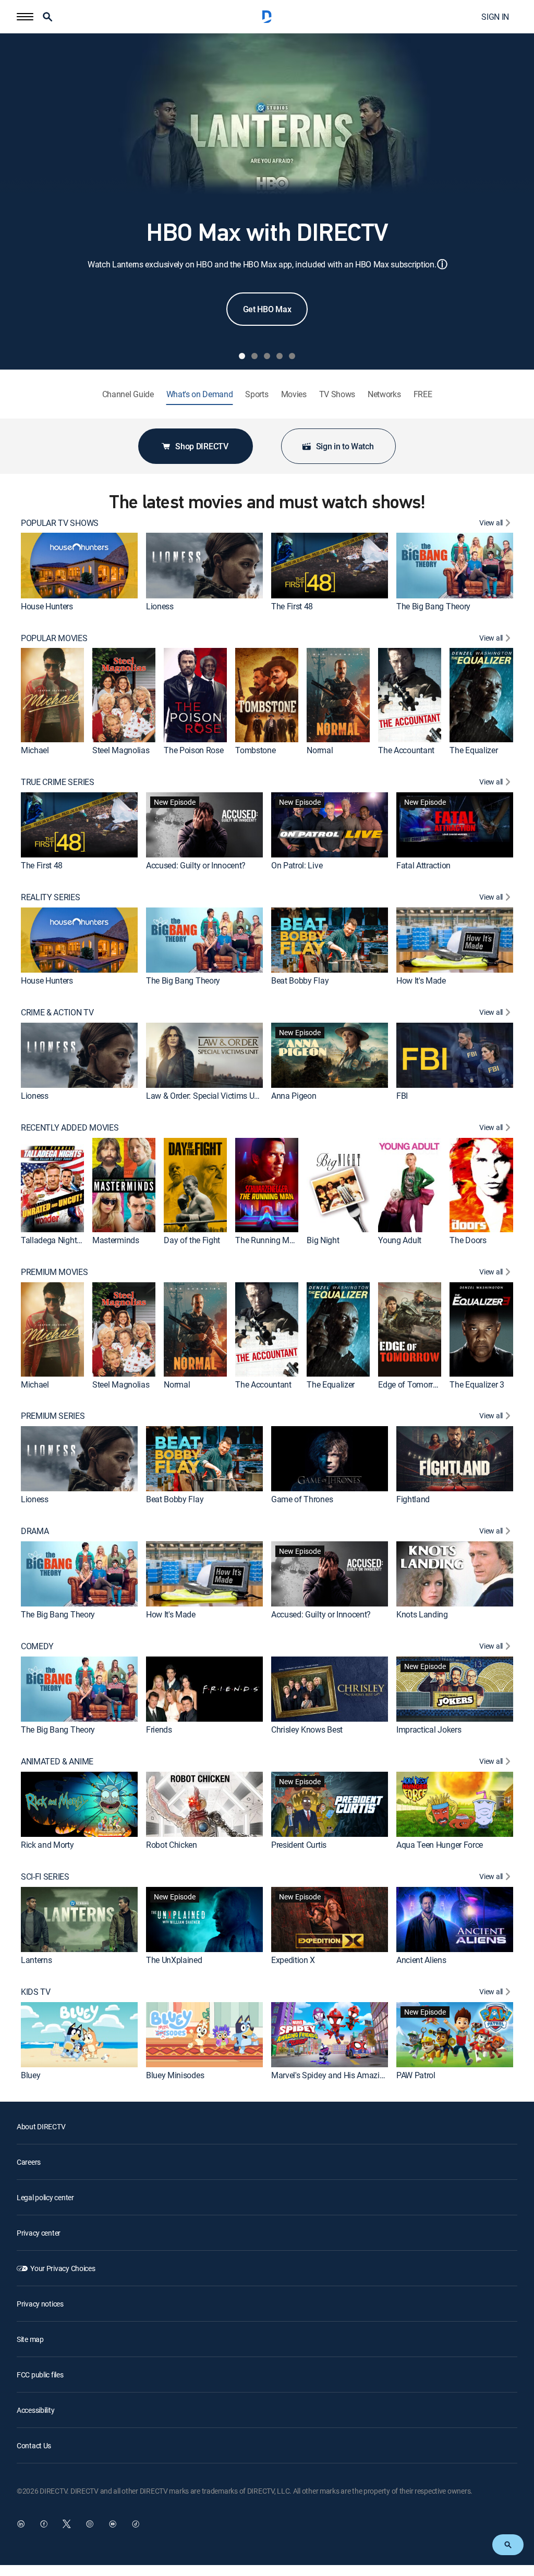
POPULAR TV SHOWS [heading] (60, 523)
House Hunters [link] (47, 606)
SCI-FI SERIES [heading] (45, 1877)
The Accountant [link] (406, 750)
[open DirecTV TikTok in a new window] (136, 2524)
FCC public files (40, 2375)
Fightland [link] (413, 1499)
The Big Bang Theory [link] (433, 606)
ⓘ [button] (442, 264)
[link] (79, 565)
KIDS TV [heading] (36, 1992)
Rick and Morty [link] (47, 1845)
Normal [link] (320, 750)
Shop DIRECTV (202, 446)
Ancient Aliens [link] (421, 1960)
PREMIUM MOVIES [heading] (54, 1272)
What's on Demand (200, 394)
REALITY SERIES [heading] (51, 897)
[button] (25, 17)
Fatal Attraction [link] (423, 865)
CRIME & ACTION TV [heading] (57, 1013)
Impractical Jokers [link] (429, 1729)
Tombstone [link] (255, 750)
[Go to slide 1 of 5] (242, 356)
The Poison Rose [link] (193, 750)
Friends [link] (159, 1729)
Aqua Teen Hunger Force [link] (440, 1845)
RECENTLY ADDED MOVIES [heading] (70, 1128)
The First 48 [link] (292, 606)
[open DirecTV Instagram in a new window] (90, 2524)
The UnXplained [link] (174, 1960)
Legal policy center (45, 2197)
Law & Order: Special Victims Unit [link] (204, 1096)
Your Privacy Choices (63, 2268)
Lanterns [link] (36, 1960)
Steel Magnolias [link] (121, 750)
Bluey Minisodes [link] (175, 2075)
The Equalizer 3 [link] (477, 1384)
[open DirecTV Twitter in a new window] (67, 2524)
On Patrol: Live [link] (297, 865)
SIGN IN (495, 17)
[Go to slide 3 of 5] (267, 356)
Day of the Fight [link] (192, 1240)
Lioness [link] (160, 606)
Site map (30, 2339)
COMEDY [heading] (37, 1646)
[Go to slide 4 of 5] (280, 356)
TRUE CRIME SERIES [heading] (58, 782)
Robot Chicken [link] (172, 1845)
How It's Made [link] (421, 980)
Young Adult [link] (399, 1240)
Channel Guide (128, 394)
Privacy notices (40, 2304)
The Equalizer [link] (474, 750)
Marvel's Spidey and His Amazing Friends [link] (344, 2075)
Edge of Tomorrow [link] (411, 1384)
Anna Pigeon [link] (294, 1096)
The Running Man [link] (267, 1240)
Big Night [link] (323, 1240)
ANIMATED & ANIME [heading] (57, 1762)
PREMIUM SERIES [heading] (53, 1416)
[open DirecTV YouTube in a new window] (113, 2524)
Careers (29, 2162)
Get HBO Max (267, 309)
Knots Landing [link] (422, 1614)
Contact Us (34, 2445)
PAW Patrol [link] (416, 2075)
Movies (294, 394)
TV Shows (337, 394)
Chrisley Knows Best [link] (307, 1729)
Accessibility (35, 2410)
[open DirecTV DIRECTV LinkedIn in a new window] (21, 2524)
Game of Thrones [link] (302, 1499)
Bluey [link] (31, 2075)
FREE (423, 394)
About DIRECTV (41, 2126)
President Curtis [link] (299, 1845)
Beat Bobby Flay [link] (300, 980)
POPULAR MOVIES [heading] (54, 638)
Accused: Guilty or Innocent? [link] (196, 865)
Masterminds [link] (116, 1240)
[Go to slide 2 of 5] (254, 356)
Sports (257, 394)
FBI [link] (402, 1096)
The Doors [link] (468, 1240)
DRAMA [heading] (35, 1531)
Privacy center (39, 2233)
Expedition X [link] (293, 1960)
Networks (384, 394)
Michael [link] (35, 750)
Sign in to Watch (345, 446)
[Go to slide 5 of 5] (292, 356)
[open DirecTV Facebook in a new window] (44, 2524)
